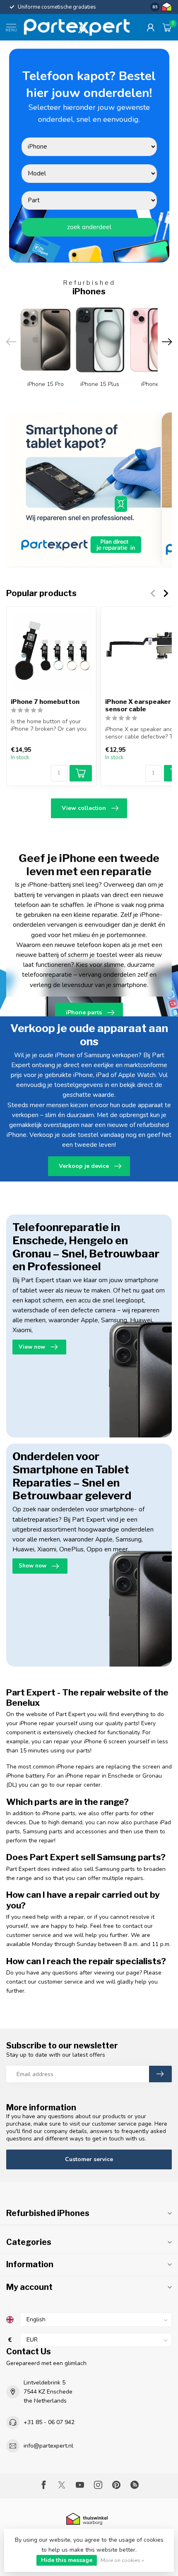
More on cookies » (122, 2560)
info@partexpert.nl (48, 2446)
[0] (167, 27)
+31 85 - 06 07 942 (49, 2422)
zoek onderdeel (89, 227)
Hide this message (67, 2560)
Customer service (89, 2159)
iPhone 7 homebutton (45, 702)
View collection (84, 808)
